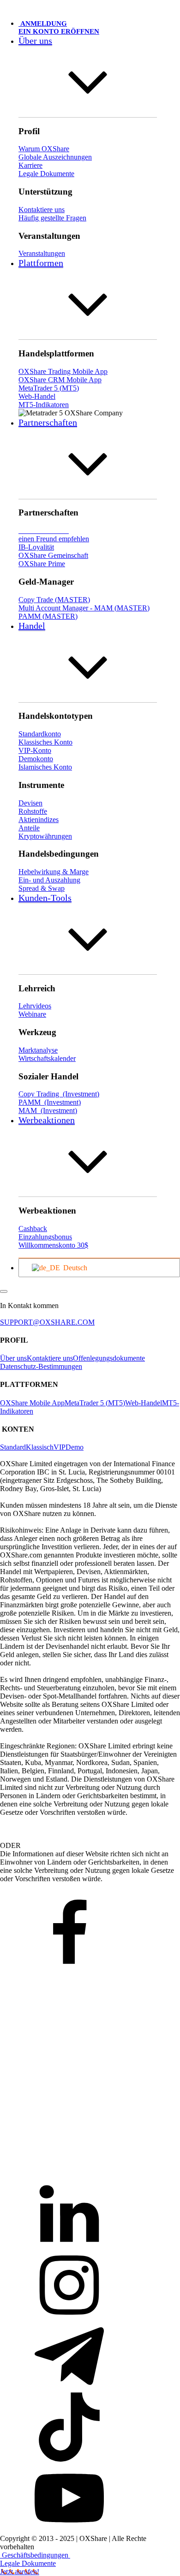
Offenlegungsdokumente (109, 1358)
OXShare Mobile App (32, 1403)
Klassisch (40, 1447)
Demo (75, 1447)
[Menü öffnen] (4, 1291)
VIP (60, 1447)
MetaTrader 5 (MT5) (95, 1403)
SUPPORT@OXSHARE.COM (47, 1322)
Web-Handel (144, 1403)
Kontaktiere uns (50, 1358)
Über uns (13, 1358)
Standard (13, 1447)
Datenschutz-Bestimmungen (41, 1366)
